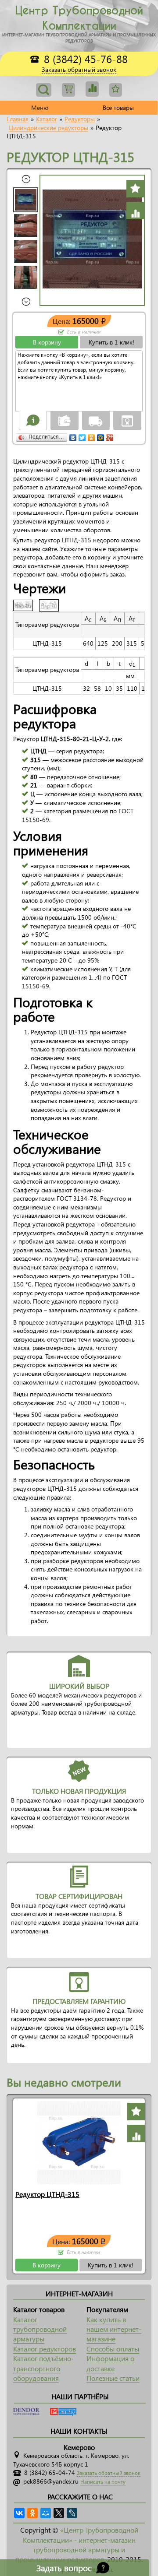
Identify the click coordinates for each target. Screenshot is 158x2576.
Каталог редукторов (45, 2349)
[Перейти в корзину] (68, 90)
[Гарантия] (127, 420)
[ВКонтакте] (73, 436)
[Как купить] (33, 420)
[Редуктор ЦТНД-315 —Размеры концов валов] (51, 604)
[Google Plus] (110, 436)
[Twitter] (82, 436)
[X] (59, 2513)
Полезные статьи (113, 2378)
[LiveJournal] (72, 2513)
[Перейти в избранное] (92, 89)
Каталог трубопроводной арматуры (40, 2329)
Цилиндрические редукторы (48, 128)
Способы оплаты (113, 2349)
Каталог (47, 119)
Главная (18, 119)
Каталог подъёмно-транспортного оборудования (43, 2368)
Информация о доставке (110, 2363)
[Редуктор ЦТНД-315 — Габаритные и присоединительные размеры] (26, 604)
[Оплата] (65, 420)
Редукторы (80, 119)
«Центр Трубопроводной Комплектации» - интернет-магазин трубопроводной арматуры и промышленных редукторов (77, 2544)
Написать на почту (103, 2482)
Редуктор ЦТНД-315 (47, 2194)
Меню (40, 107)
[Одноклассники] (92, 436)
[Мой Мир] (101, 436)
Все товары (118, 107)
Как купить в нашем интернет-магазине (114, 2329)
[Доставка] (96, 420)
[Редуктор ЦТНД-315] (79, 2142)
